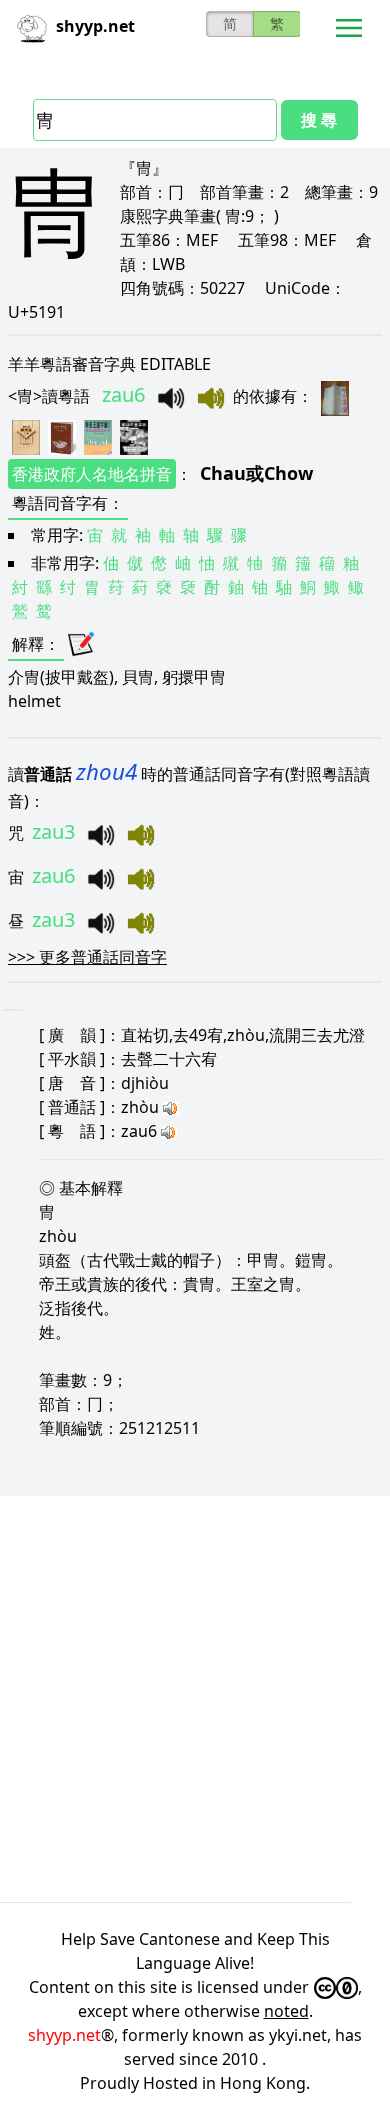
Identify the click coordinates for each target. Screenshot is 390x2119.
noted (286, 2011)
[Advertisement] (195, 1699)
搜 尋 (319, 120)
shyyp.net (64, 2035)
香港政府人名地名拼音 (92, 474)
